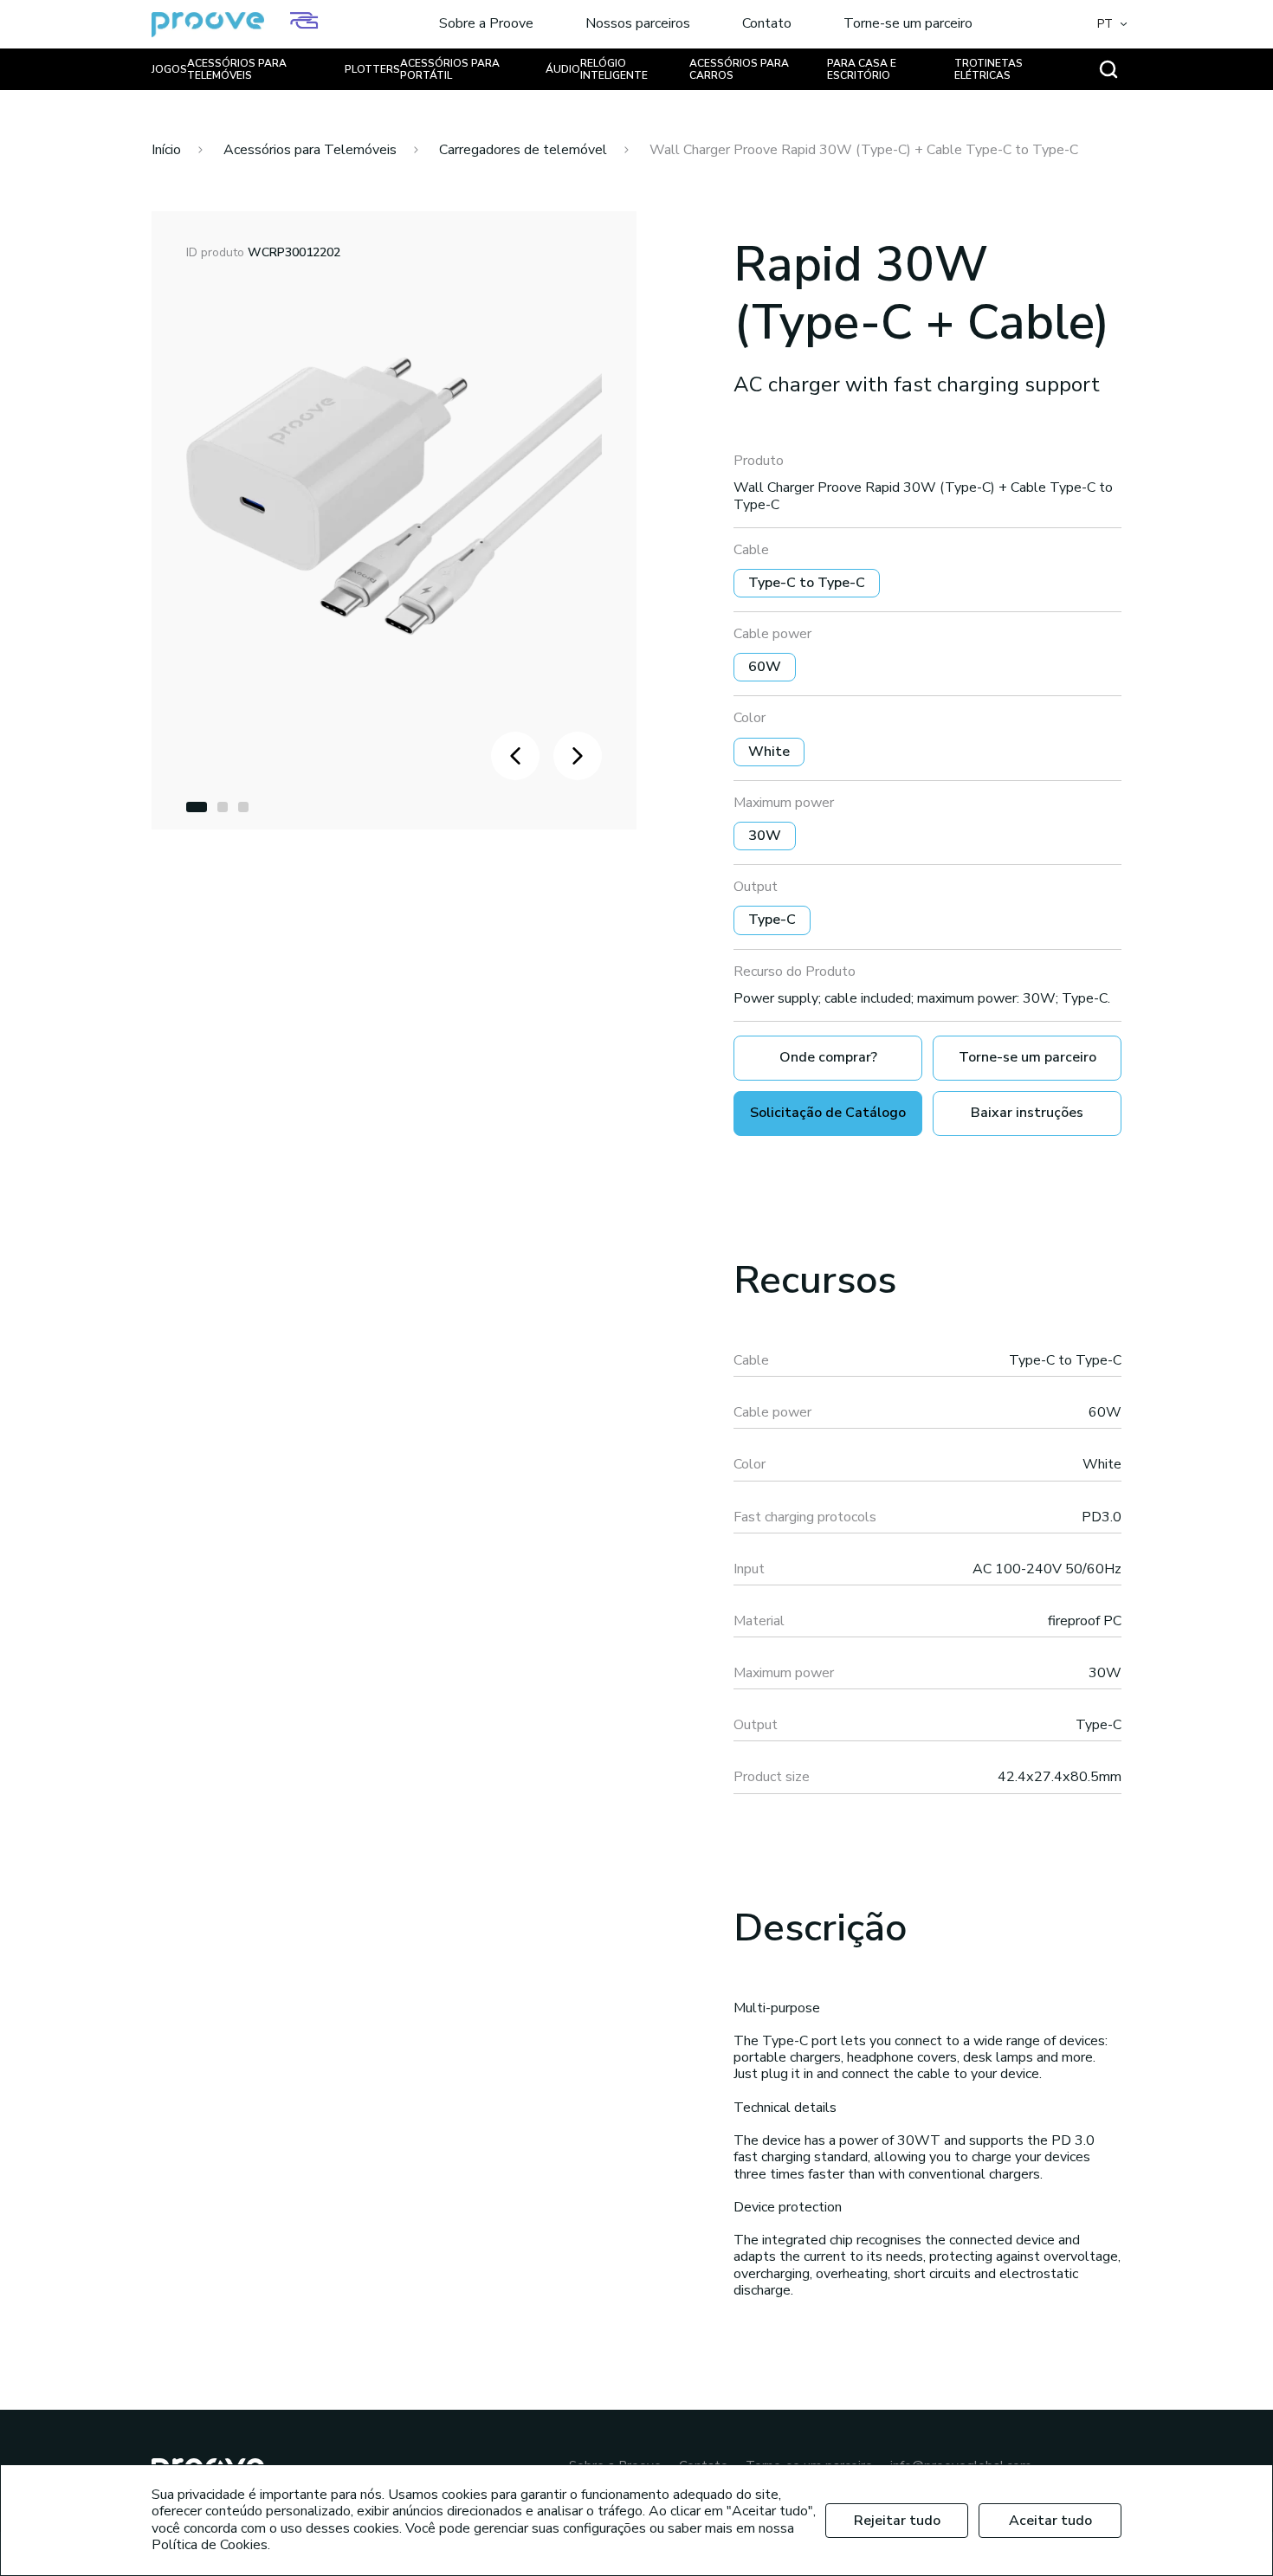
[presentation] (515, 756)
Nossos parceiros (638, 24)
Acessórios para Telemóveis (237, 69)
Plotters (372, 69)
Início (166, 150)
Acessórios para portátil (450, 69)
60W (765, 667)
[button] (197, 807)
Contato (767, 24)
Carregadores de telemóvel (523, 150)
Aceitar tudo (1050, 2521)
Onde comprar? (828, 1057)
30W (765, 836)
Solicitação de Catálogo (828, 1113)
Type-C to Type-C (807, 583)
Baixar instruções (1027, 1113)
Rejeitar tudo (897, 2521)
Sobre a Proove (486, 24)
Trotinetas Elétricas (989, 69)
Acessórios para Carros (739, 69)
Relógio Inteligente (614, 69)
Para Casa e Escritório (862, 69)
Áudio (563, 69)
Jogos (169, 69)
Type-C (772, 920)
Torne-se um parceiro (908, 24)
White (769, 752)
